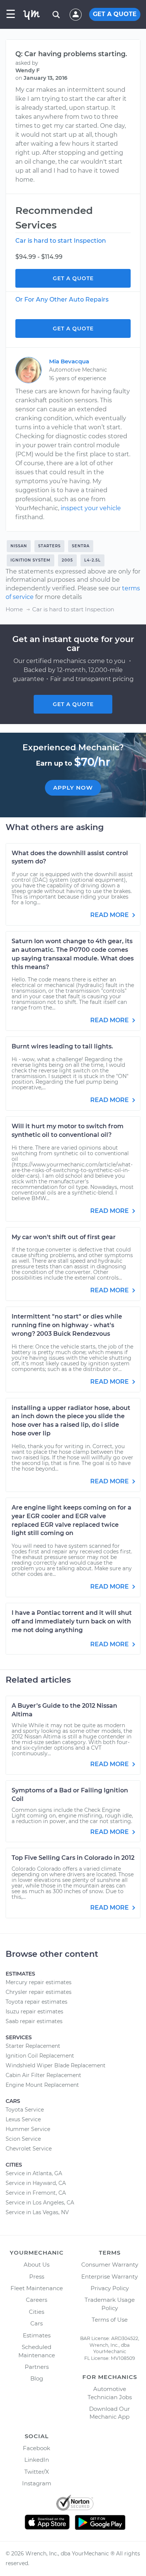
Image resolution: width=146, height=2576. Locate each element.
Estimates (37, 2335)
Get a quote (73, 704)
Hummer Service (28, 2129)
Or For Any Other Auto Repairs (62, 299)
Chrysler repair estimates (39, 1992)
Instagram (37, 2483)
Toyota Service (25, 2110)
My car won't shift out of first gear (64, 1237)
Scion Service (23, 2139)
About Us (36, 2265)
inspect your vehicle (91, 508)
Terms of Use (110, 2320)
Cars (36, 2323)
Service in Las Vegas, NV (37, 2212)
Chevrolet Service (29, 2149)
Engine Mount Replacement (42, 2085)
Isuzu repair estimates (34, 2012)
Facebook (36, 2448)
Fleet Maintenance (37, 2288)
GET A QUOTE (115, 14)
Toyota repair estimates (36, 2002)
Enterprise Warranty (109, 2277)
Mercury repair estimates (39, 1982)
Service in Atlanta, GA (34, 2173)
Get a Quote (73, 278)
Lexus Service (23, 2119)
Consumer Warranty (110, 2265)
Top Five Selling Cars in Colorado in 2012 (73, 1858)
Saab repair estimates (34, 2021)
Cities (36, 2312)
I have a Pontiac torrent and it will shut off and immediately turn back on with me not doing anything (72, 1621)
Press (37, 2277)
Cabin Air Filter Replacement (43, 2075)
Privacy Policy (110, 2288)
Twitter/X (37, 2472)
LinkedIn (37, 2460)
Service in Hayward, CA (36, 2183)
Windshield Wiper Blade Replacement (56, 2065)
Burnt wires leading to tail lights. (62, 1046)
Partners (37, 2367)
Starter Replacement (33, 2046)
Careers (36, 2300)
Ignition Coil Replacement (40, 2056)
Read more (110, 915)
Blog (37, 2378)
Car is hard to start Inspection (61, 241)
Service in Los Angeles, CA (40, 2203)
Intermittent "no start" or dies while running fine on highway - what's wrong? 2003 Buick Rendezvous (67, 1325)
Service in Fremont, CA (36, 2193)
